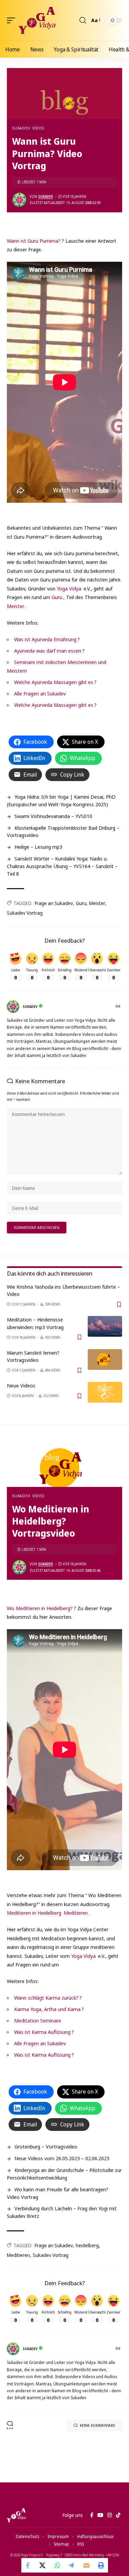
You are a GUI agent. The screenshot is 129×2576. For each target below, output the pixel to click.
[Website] (119, 1007)
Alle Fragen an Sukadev (40, 693)
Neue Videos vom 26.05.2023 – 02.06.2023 (62, 2158)
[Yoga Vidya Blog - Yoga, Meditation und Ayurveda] (37, 20)
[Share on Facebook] (29, 2565)
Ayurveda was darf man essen (48, 651)
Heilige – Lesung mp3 (38, 847)
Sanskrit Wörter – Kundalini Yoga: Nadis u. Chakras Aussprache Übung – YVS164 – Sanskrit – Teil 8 (62, 866)
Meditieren (76, 1913)
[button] (13, 20)
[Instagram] (110, 2515)
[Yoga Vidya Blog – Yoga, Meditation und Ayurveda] (16, 2515)
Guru (57, 597)
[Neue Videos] (105, 1392)
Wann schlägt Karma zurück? (46, 1998)
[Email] (86, 2565)
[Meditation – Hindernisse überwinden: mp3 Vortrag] (105, 1326)
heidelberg (87, 2245)
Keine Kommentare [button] (98, 2425)
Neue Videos (21, 1385)
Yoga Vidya (69, 588)
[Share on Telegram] (72, 2565)
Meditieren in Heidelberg (34, 1913)
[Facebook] (92, 2515)
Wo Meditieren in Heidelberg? (40, 1608)
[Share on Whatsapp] (57, 2565)
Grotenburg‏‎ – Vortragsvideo (46, 2146)
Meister (15, 606)
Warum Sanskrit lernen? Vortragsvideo (33, 1356)
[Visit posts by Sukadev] (19, 200)
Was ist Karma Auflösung (42, 2032)
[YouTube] (100, 2515)
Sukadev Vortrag (25, 913)
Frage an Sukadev (54, 903)
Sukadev (21, 128)
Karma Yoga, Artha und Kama (47, 2009)
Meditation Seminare (38, 2020)
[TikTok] (118, 2515)
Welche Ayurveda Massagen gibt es (54, 682)
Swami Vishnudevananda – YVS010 (53, 816)
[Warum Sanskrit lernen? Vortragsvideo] (105, 1359)
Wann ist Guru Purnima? (34, 241)
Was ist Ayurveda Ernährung (45, 639)
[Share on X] (43, 2565)
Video (39, 128)
